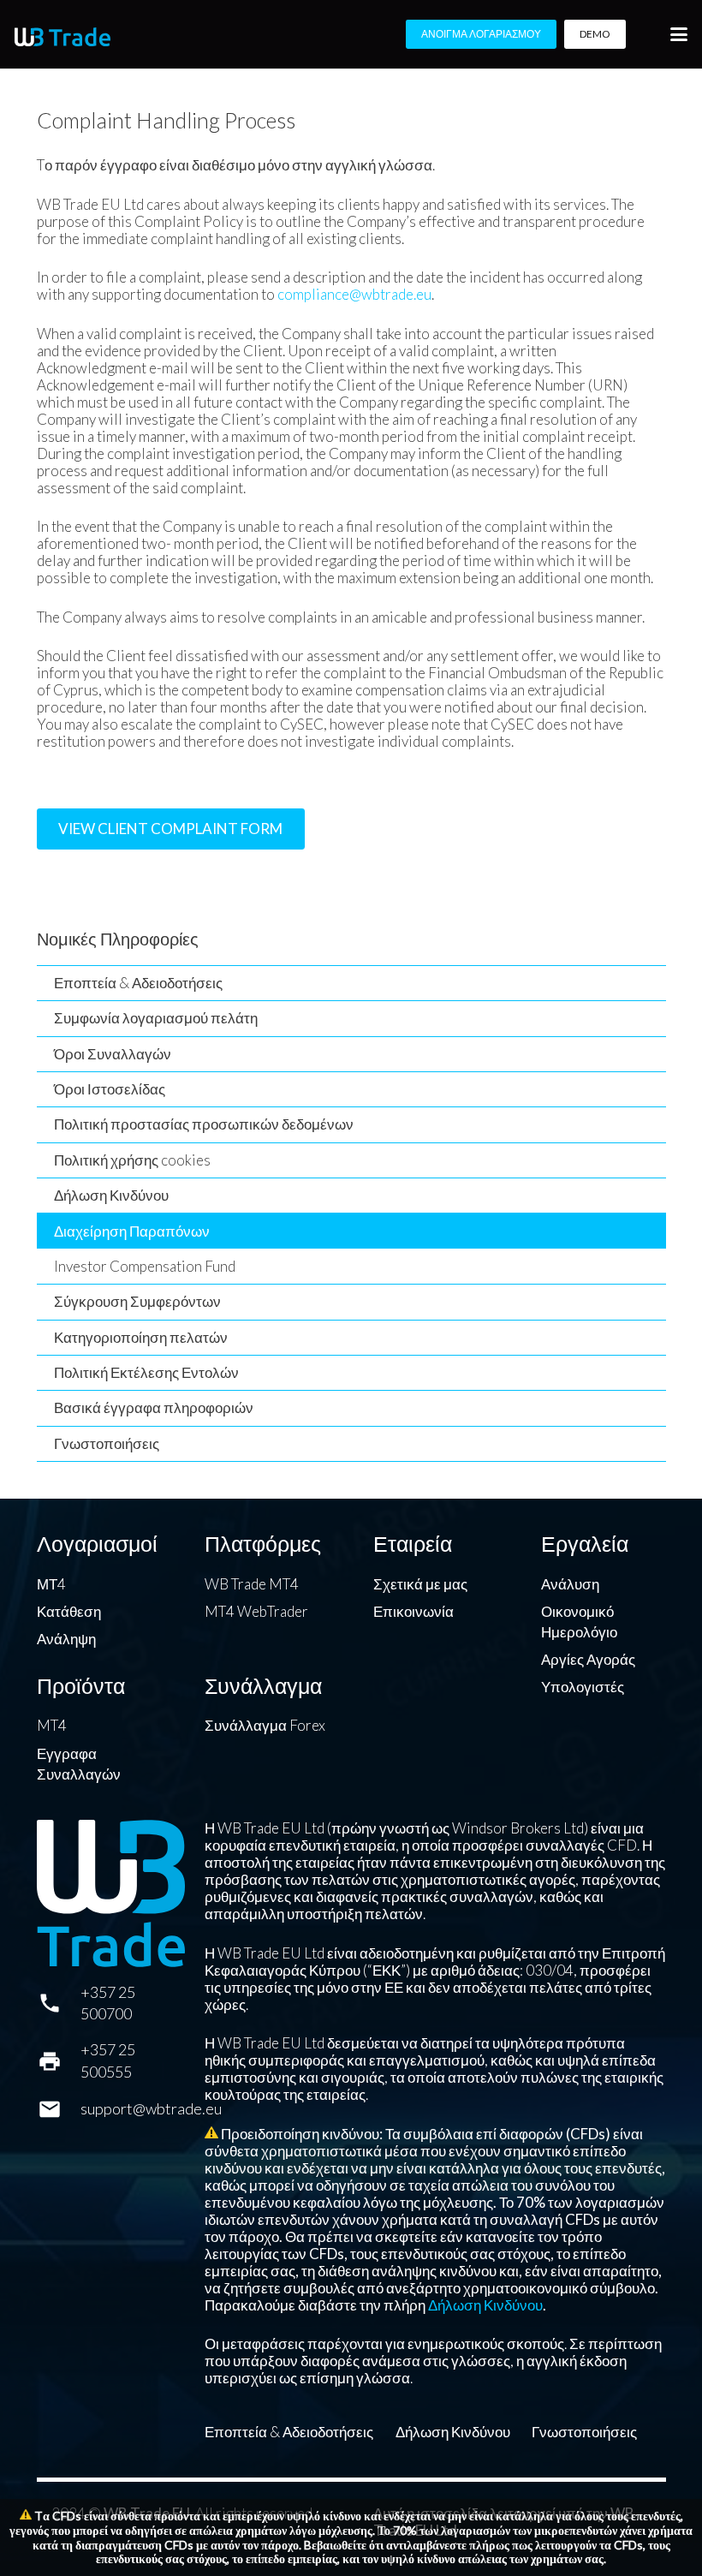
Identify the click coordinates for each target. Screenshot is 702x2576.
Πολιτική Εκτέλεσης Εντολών (146, 1372)
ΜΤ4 (51, 1584)
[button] (678, 34)
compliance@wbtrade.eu (354, 294)
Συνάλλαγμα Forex (265, 1725)
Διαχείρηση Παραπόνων (132, 1231)
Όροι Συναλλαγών (113, 1054)
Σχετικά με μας (420, 1584)
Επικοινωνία (413, 1611)
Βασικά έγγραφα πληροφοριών (154, 1407)
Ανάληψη (66, 1639)
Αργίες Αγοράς (588, 1659)
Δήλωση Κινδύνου (111, 1195)
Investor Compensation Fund (145, 1266)
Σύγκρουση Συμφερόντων (137, 1301)
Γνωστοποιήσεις (107, 1443)
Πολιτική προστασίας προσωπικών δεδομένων (204, 1124)
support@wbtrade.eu (151, 2108)
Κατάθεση (69, 1611)
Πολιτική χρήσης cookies (132, 1160)
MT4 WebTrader (256, 1611)
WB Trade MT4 (252, 1584)
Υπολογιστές (583, 1687)
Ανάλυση (570, 1584)
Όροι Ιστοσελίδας (110, 1089)
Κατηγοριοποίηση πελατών (141, 1337)
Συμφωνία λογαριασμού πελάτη (156, 1018)
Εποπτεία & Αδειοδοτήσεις (138, 983)
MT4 (52, 1725)
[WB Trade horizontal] (62, 37)
